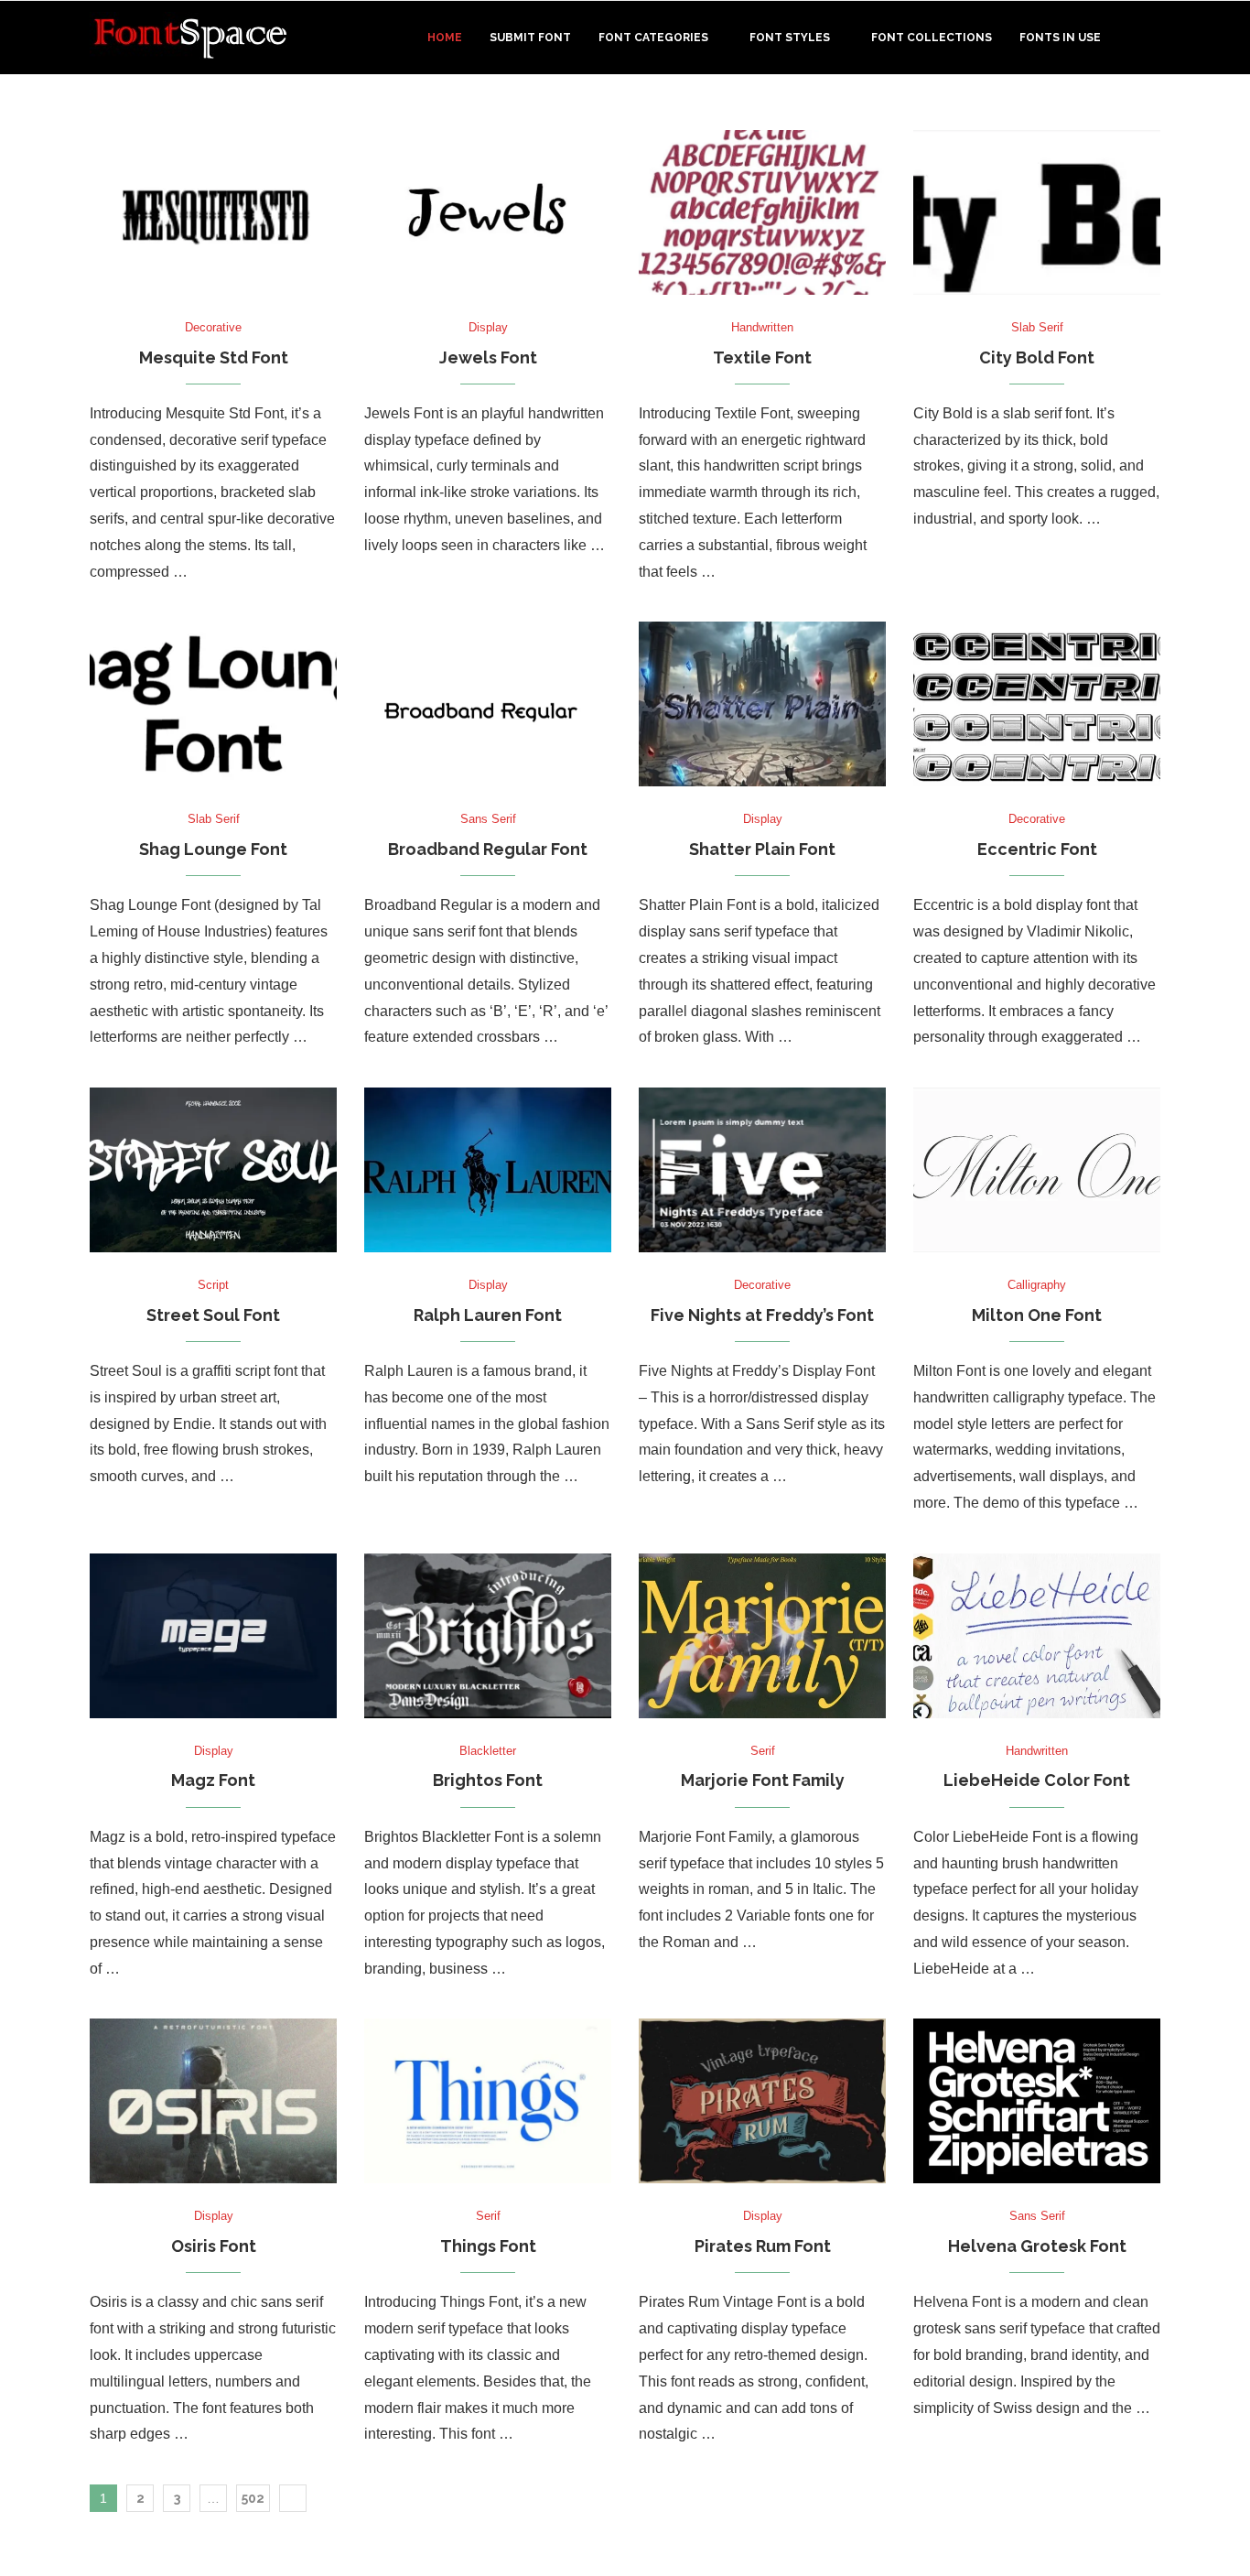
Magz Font (213, 1780)
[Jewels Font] (488, 212)
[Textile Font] (762, 212)
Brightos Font (488, 1780)
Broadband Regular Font (488, 849)
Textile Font (762, 357)
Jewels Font (488, 357)
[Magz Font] (213, 1636)
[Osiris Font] (213, 2101)
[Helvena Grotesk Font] (1037, 2101)
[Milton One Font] (1037, 1170)
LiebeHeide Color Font (1037, 1780)
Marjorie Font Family (763, 1780)
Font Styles (790, 38)
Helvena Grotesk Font (1037, 2246)
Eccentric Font (1037, 849)
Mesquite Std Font (214, 357)
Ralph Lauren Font (488, 1315)
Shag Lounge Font (213, 849)
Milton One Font (1037, 1315)
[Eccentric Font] (1037, 704)
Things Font (488, 2246)
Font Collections (932, 38)
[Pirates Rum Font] (762, 2101)
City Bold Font (1037, 357)
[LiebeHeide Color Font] (1037, 1636)
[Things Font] (488, 2101)
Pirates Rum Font (763, 2246)
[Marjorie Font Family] (762, 1636)
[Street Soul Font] (213, 1170)
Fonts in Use (1060, 38)
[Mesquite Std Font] (213, 212)
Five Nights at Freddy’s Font (762, 1315)
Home (445, 38)
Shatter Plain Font (762, 849)
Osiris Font (214, 2246)
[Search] (1151, 38)
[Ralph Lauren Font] (488, 1170)
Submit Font (530, 38)
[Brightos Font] (488, 1636)
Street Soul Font (213, 1315)
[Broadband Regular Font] (488, 704)
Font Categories (653, 38)
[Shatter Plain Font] (762, 704)
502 (253, 2498)
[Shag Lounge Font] (213, 704)
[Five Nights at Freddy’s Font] (762, 1170)
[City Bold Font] (1037, 212)
